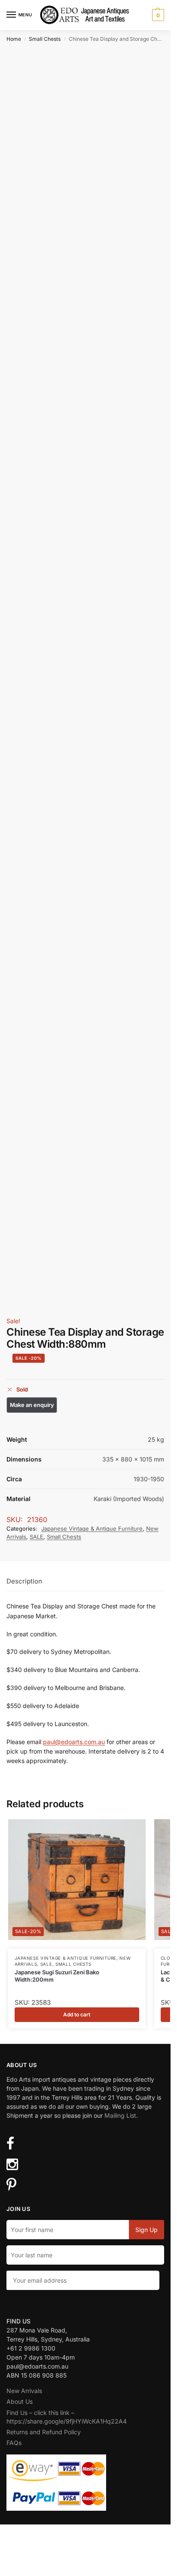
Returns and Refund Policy (44, 2432)
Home (14, 39)
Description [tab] (24, 1581)
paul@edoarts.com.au (74, 1742)
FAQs (14, 2443)
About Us (20, 2401)
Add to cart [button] (77, 2014)
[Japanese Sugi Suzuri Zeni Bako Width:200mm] (77, 1880)
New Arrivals (24, 2391)
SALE (37, 1537)
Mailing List (120, 2115)
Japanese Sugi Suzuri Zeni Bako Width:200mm (57, 1976)
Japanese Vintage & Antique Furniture (92, 1529)
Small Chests (45, 39)
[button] (157, 15)
